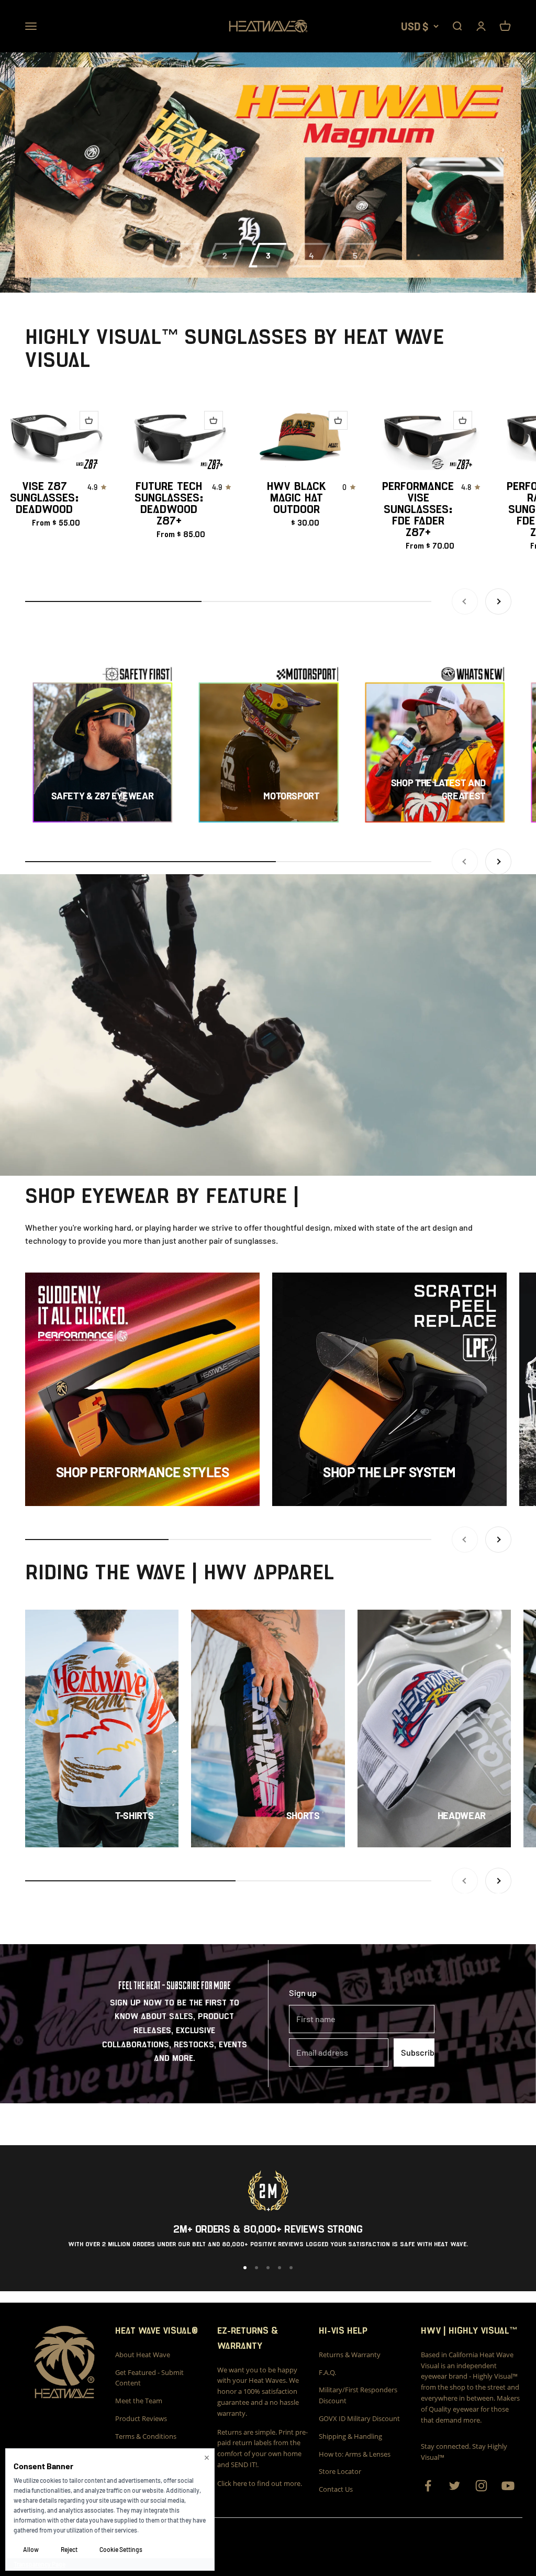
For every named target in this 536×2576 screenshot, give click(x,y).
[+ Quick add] (89, 420)
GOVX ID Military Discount (359, 2418)
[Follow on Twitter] (455, 2486)
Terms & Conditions (146, 2436)
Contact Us (336, 2489)
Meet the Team (139, 2401)
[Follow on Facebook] (428, 2486)
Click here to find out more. (260, 2483)
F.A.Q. (327, 2372)
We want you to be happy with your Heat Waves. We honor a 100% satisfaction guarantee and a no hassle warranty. (258, 2391)
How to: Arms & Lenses (355, 2454)
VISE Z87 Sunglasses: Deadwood (44, 498)
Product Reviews (141, 2418)
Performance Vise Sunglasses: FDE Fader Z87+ (418, 509)
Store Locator (340, 2471)
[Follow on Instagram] (481, 2486)
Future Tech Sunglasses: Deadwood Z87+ (169, 504)
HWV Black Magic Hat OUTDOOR (297, 498)
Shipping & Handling (350, 2436)
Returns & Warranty (350, 2355)
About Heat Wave (143, 2355)
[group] (268, 172)
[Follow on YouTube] (508, 2486)
